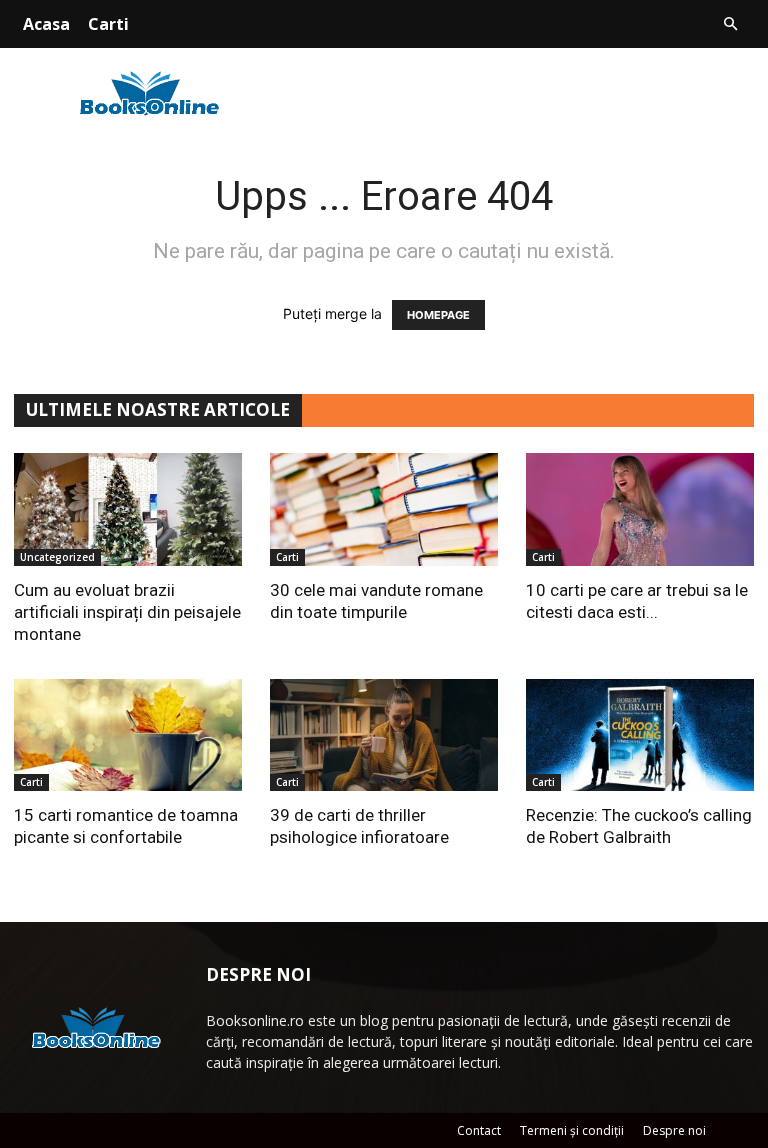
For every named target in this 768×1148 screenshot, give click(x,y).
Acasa (46, 24)
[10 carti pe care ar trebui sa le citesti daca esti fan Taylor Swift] (640, 509)
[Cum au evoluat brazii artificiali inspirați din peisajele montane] (128, 509)
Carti (108, 24)
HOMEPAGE (438, 315)
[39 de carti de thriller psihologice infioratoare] (384, 735)
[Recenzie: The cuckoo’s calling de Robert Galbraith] (640, 735)
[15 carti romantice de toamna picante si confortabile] (128, 735)
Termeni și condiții (572, 1130)
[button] (730, 24)
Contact (479, 1130)
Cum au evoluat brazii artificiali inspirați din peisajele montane (127, 612)
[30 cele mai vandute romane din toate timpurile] (384, 509)
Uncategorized (57, 557)
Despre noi (674, 1130)
